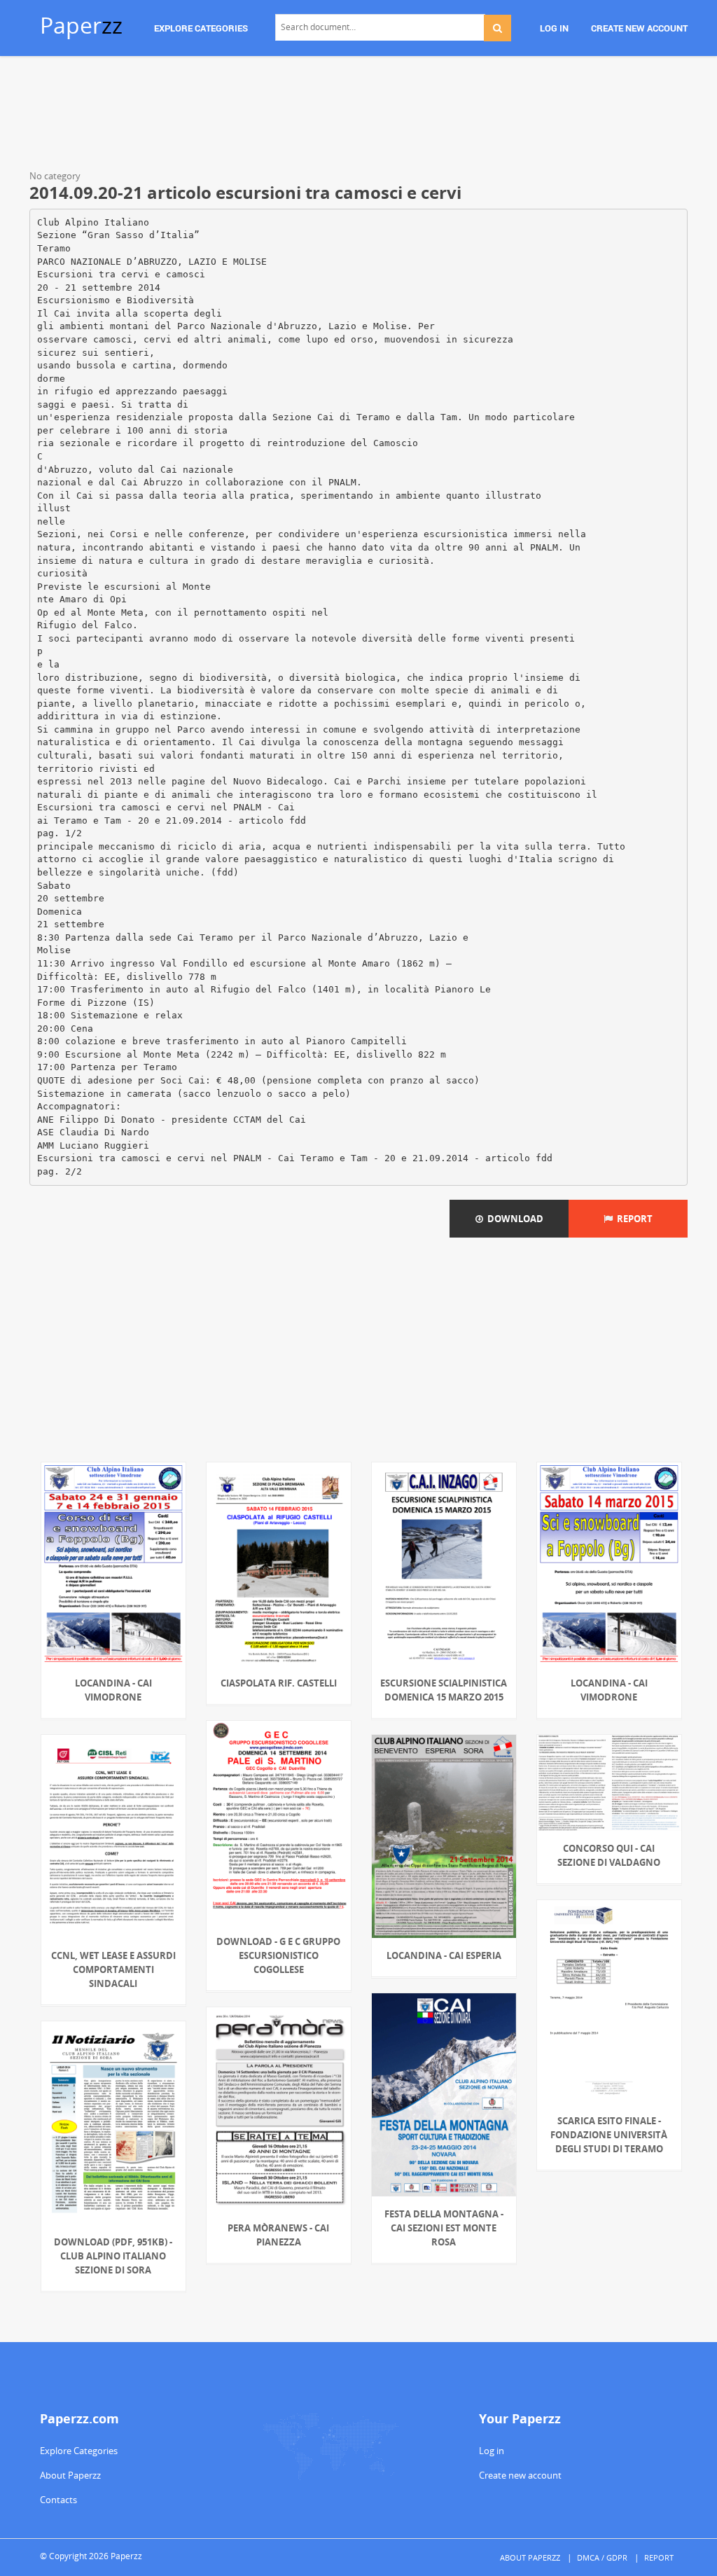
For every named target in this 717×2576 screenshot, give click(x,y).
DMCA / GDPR (602, 2557)
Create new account (520, 2475)
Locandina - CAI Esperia (444, 1955)
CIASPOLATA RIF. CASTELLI (279, 1683)
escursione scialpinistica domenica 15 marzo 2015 (444, 1690)
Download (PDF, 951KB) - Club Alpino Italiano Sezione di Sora (113, 2256)
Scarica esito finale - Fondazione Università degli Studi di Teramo (609, 2135)
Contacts (58, 2500)
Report (633, 1219)
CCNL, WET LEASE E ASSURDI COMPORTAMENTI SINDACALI (113, 1969)
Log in (492, 2451)
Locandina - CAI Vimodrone (113, 1690)
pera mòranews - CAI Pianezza (278, 2235)
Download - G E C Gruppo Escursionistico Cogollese (278, 1955)
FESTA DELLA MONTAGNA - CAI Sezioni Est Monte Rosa (444, 2228)
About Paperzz (70, 2475)
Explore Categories (79, 2451)
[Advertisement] (358, 116)
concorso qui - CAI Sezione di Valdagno (609, 1855)
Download (513, 1219)
